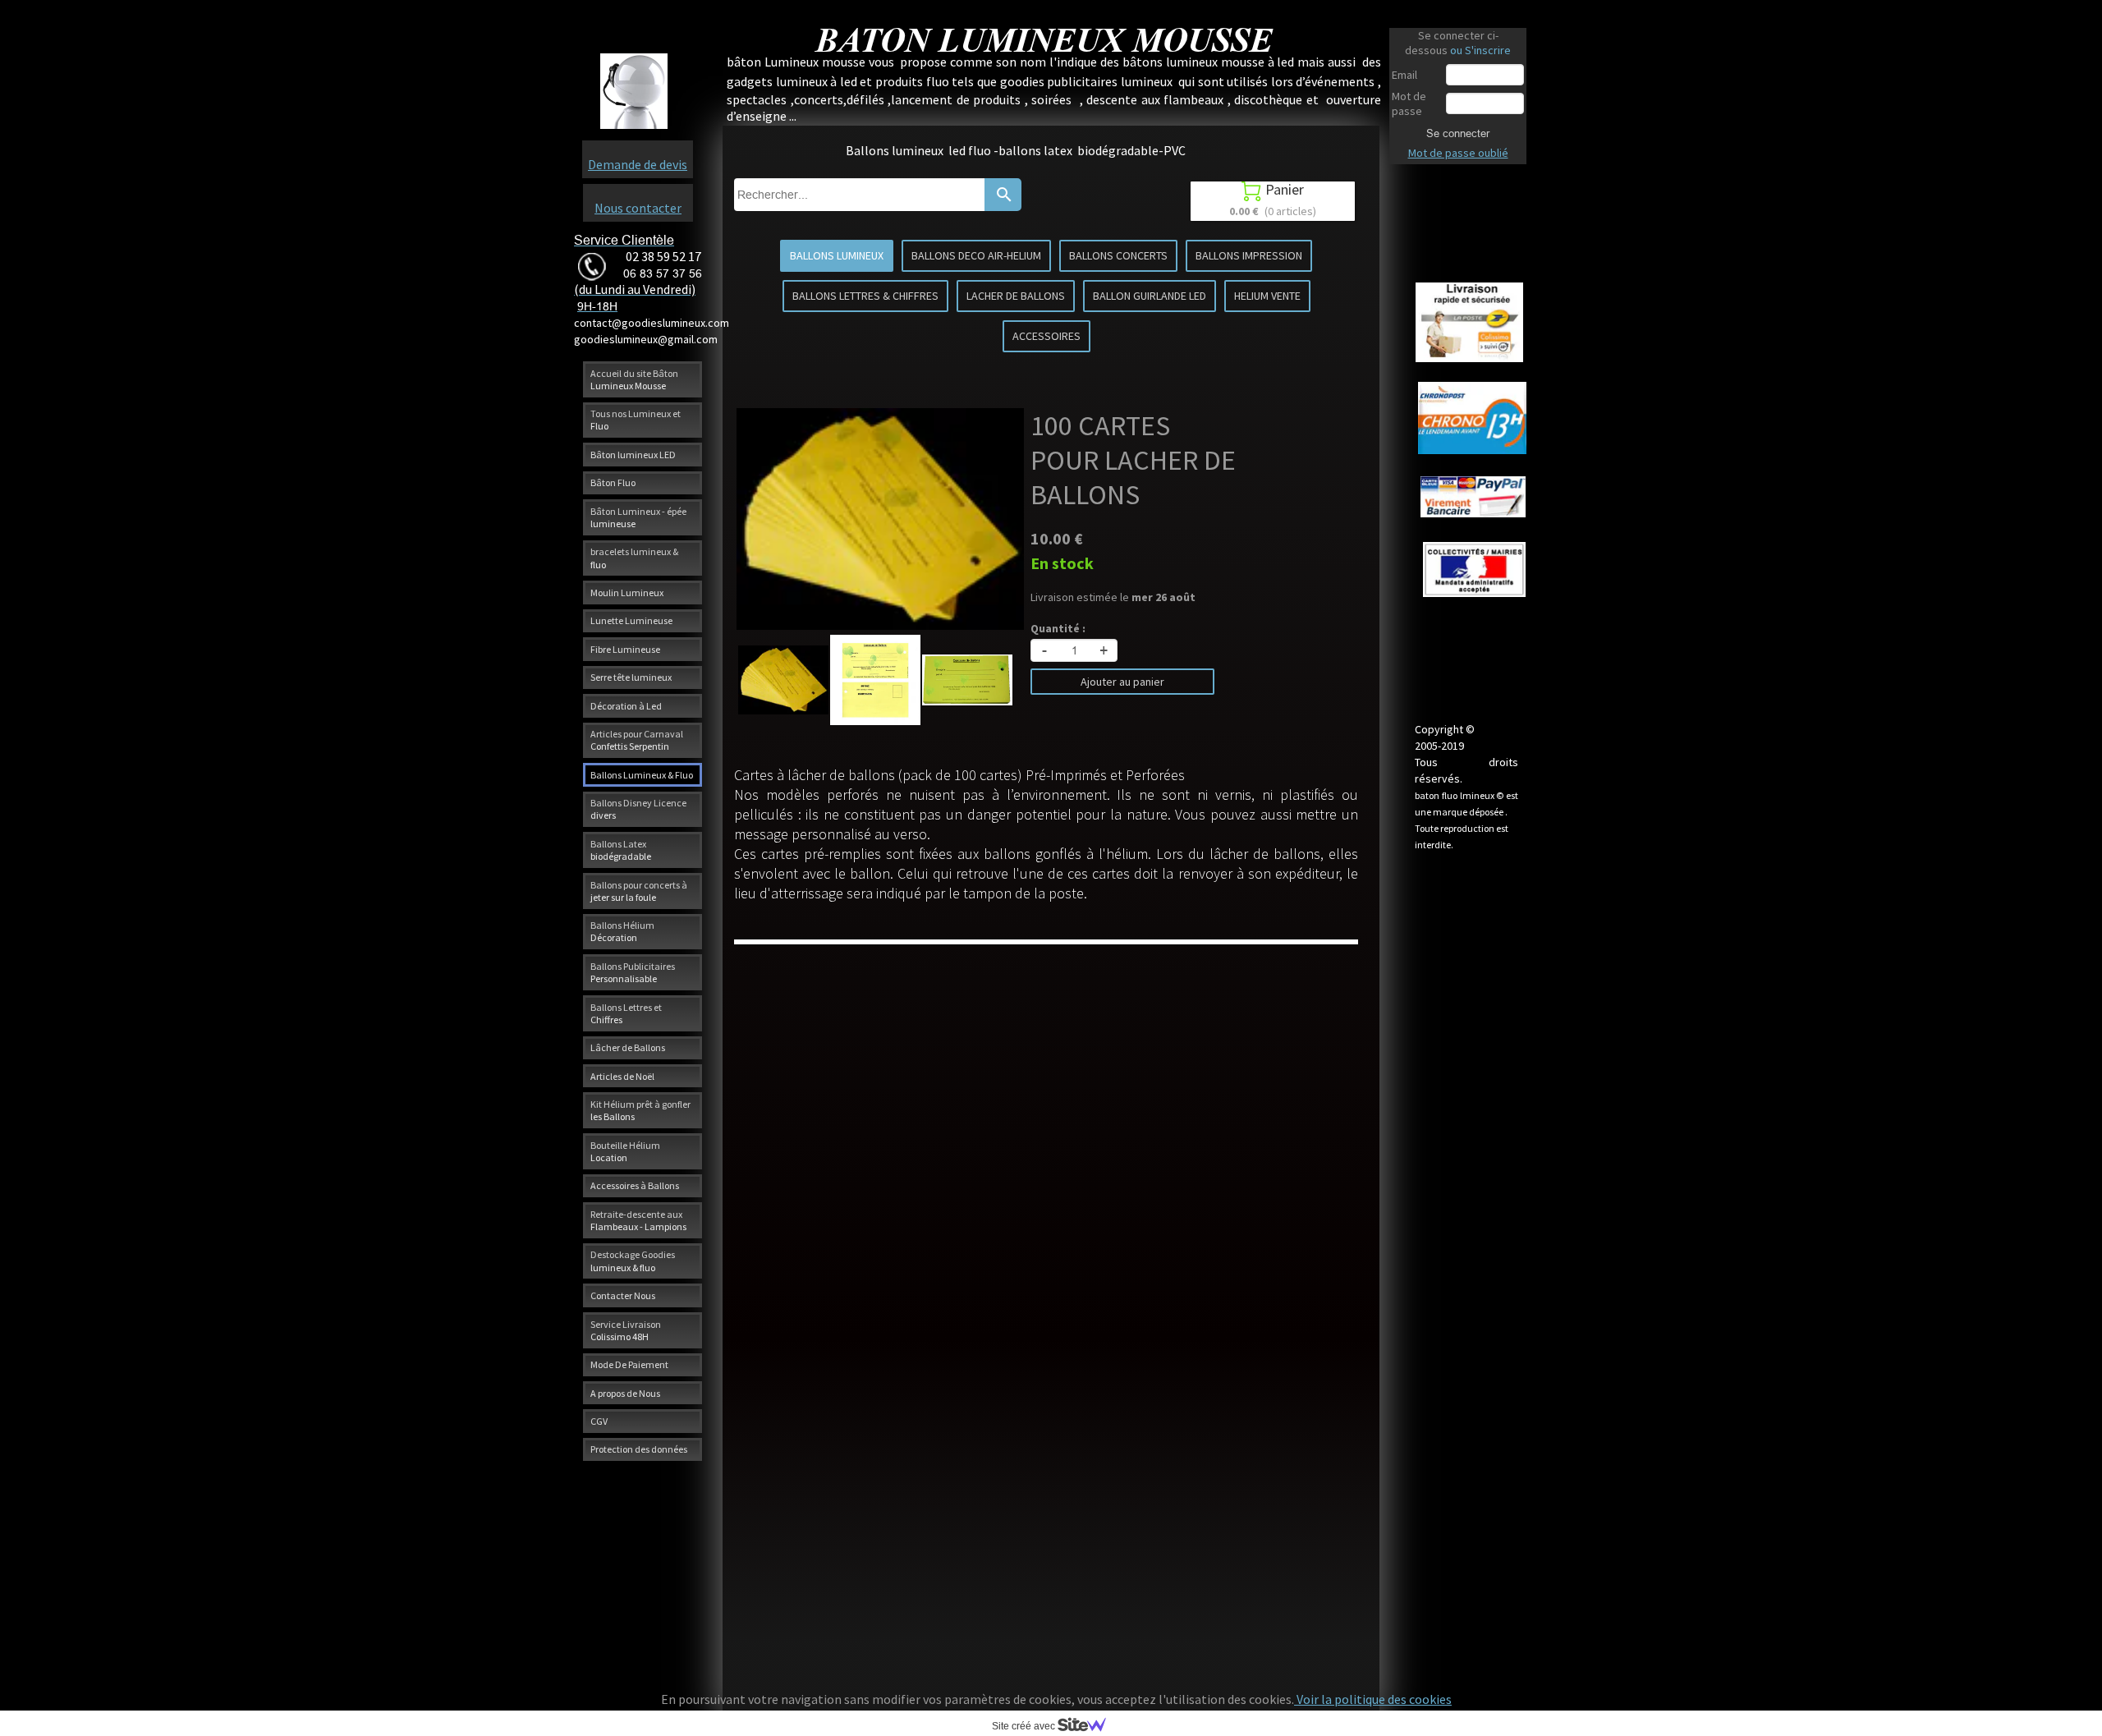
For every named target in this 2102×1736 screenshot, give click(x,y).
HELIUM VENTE (1267, 296)
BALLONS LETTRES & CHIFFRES (865, 296)
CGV (599, 1421)
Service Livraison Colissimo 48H (626, 1330)
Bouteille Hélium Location (625, 1151)
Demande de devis (638, 164)
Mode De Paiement (629, 1364)
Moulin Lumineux (627, 592)
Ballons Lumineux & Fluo (642, 775)
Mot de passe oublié (1458, 153)
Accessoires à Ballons (635, 1185)
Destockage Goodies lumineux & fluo (633, 1261)
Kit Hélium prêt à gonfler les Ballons (640, 1110)
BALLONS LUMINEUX (837, 255)
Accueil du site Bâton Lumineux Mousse (634, 379)
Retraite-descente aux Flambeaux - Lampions (638, 1220)
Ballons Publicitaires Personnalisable (633, 972)
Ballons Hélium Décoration (622, 931)
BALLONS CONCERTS (1118, 255)
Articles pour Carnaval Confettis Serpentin (637, 740)
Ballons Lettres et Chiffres (626, 1013)
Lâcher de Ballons (628, 1047)
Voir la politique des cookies (1373, 1699)
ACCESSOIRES (1046, 336)
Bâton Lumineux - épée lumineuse (638, 517)
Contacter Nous (623, 1295)
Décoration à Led (626, 706)
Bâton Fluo (613, 482)
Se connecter (1458, 133)
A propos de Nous (625, 1393)
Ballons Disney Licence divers (638, 809)
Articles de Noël (622, 1076)
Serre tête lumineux (631, 677)
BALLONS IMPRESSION (1249, 255)
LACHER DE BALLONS (1016, 296)
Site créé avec (1025, 1726)
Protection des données (639, 1449)
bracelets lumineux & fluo (634, 558)
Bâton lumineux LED (633, 455)
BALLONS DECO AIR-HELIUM (976, 255)
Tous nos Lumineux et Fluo (636, 420)
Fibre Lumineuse (625, 649)
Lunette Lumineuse (631, 620)
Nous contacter (638, 208)
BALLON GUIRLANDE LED (1150, 296)
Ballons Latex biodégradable (621, 850)
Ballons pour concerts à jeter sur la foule (639, 891)
